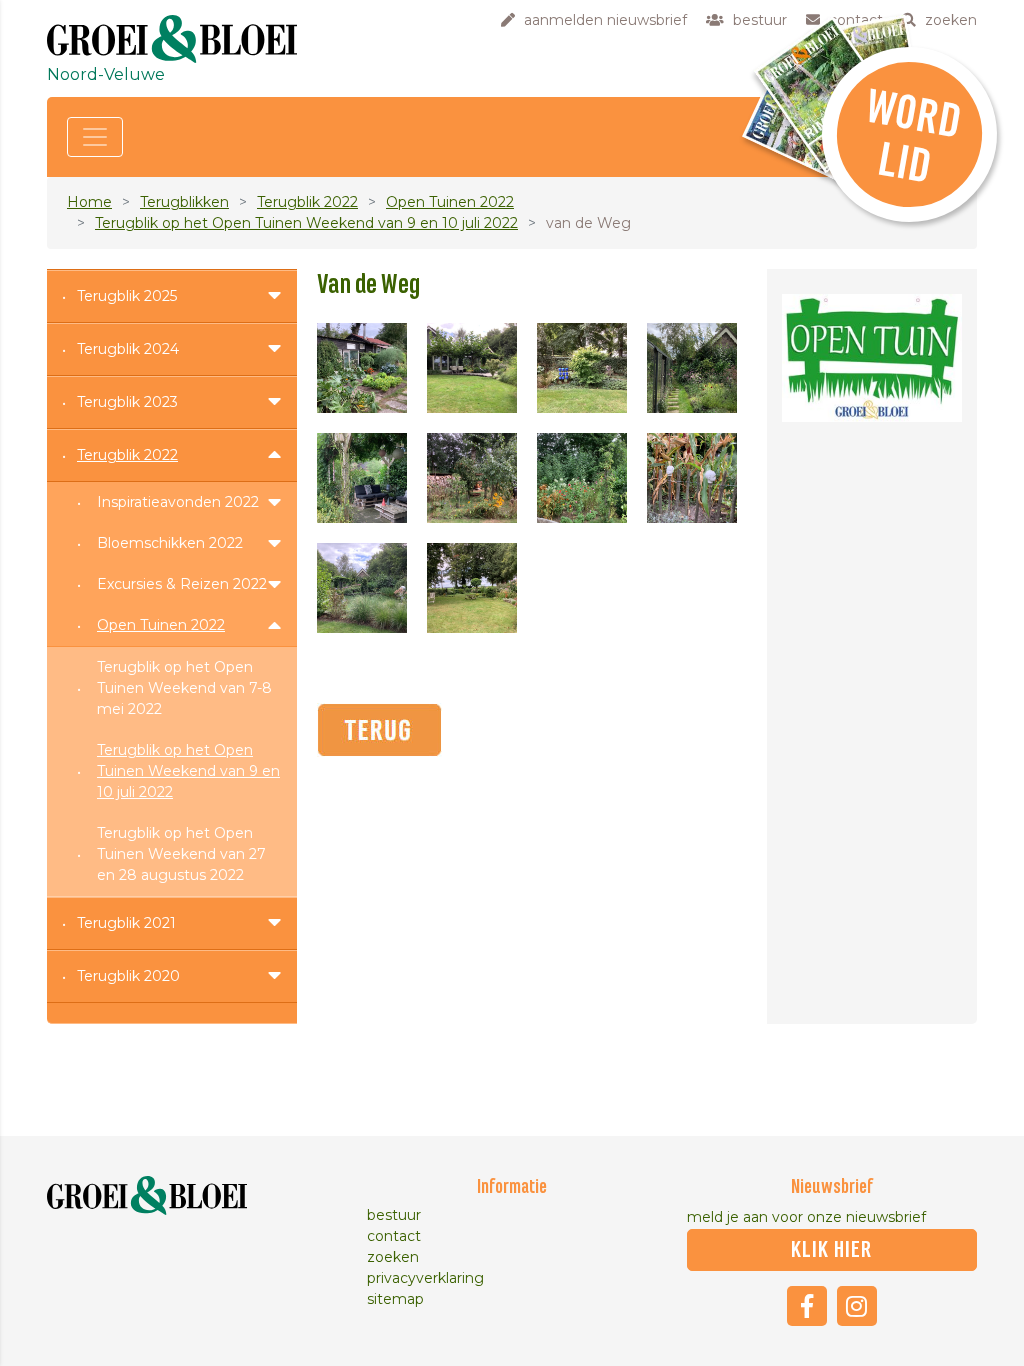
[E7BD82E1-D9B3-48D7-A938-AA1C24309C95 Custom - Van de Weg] (362, 588)
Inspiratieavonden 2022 (178, 502)
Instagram (857, 1306)
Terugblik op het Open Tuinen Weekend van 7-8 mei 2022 (184, 688)
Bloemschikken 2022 (170, 543)
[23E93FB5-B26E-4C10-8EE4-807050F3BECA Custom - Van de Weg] (582, 368)
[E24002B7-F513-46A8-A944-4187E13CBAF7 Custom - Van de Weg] (472, 588)
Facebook (807, 1306)
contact (394, 1236)
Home (89, 202)
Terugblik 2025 (127, 296)
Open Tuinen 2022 (450, 202)
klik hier (831, 1250)
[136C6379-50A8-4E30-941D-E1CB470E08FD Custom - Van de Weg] (692, 368)
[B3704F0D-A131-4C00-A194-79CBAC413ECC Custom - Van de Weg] (582, 478)
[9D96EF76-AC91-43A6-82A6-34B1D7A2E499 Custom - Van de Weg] (472, 368)
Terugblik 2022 (307, 202)
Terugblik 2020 (128, 976)
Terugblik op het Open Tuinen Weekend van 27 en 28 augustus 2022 (181, 854)
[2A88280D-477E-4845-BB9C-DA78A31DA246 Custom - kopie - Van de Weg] (362, 368)
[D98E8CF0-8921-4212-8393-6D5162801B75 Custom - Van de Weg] (692, 478)
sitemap (395, 1299)
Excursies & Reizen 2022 (182, 584)
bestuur (394, 1215)
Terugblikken (184, 202)
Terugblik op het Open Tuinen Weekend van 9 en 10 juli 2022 (306, 223)
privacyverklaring (425, 1278)
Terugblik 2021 (126, 923)
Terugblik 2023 (127, 402)
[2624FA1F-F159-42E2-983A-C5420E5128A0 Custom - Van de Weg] (362, 478)
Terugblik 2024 (128, 349)
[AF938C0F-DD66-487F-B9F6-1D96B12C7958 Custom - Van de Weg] (472, 478)
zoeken (393, 1257)
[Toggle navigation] (95, 137)
